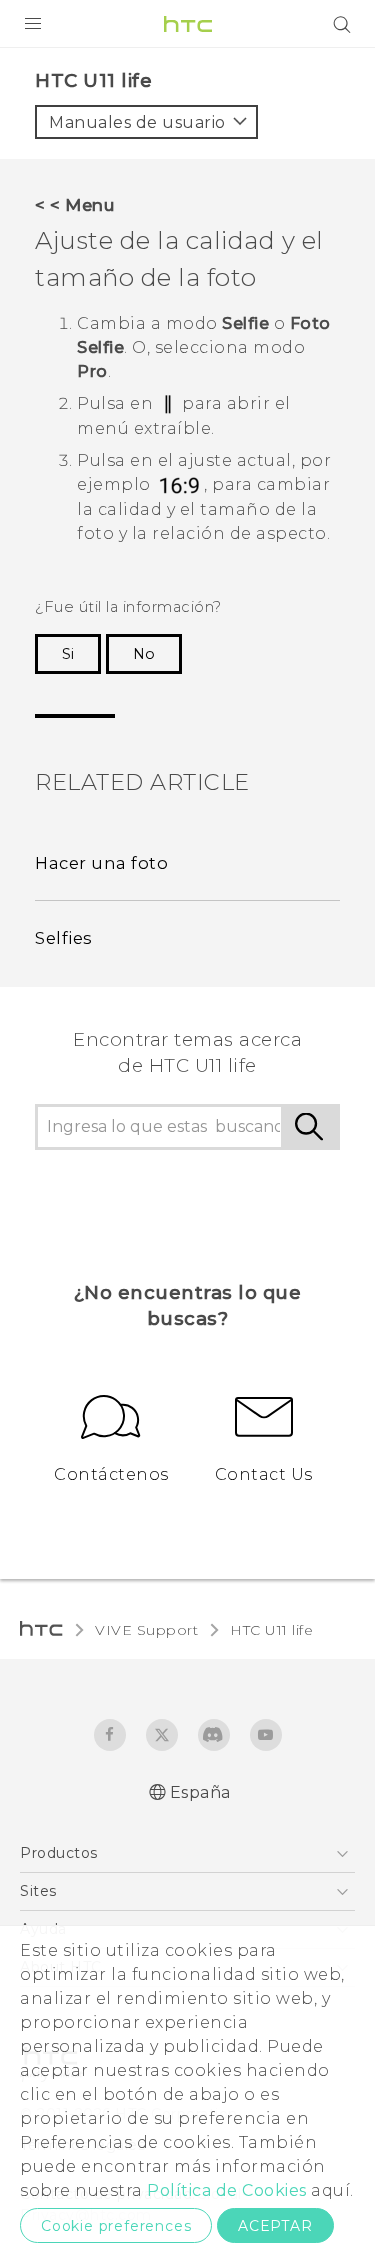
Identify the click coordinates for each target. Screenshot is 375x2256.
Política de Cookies (227, 2190)
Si (68, 654)
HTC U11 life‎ (271, 1630)
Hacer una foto (101, 863)
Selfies (64, 938)
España (200, 1792)
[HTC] (188, 24)
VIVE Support (146, 1630)
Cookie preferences (116, 2226)
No (144, 654)
